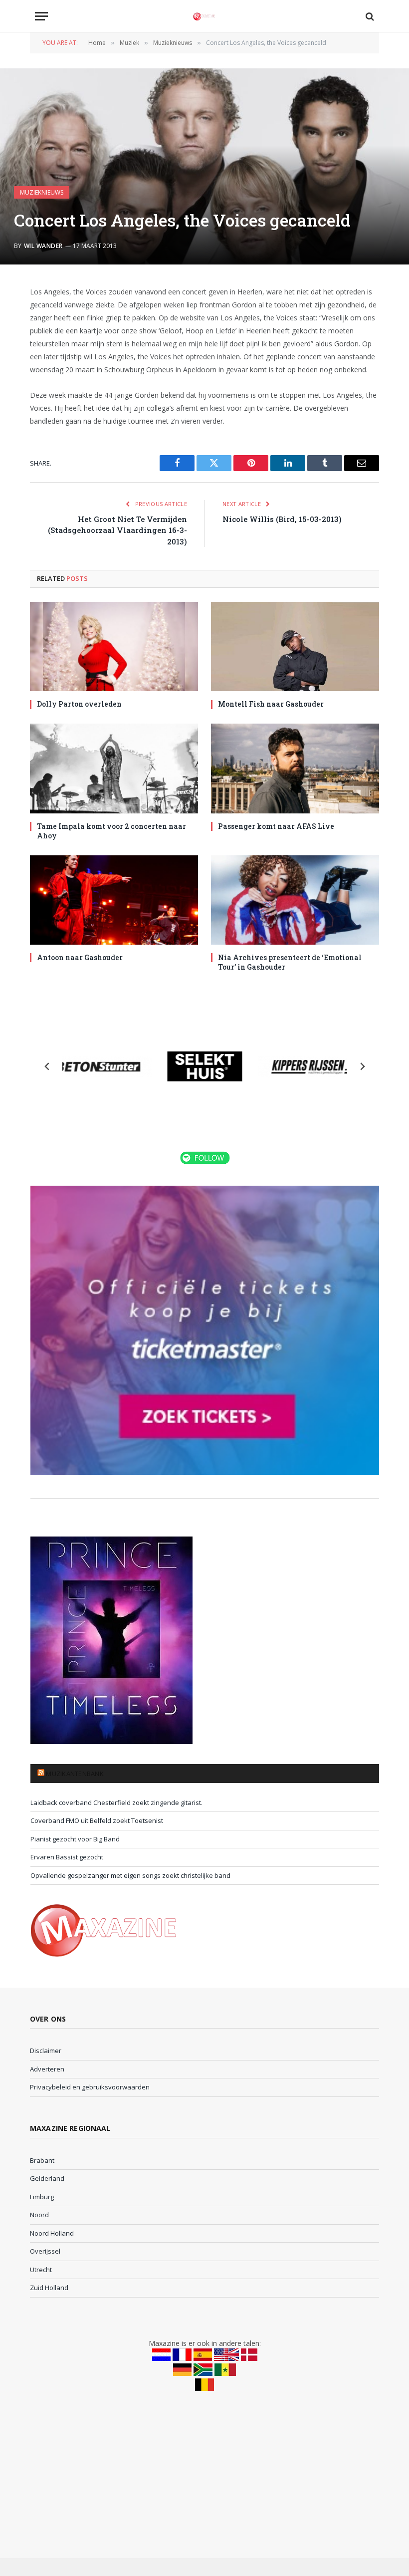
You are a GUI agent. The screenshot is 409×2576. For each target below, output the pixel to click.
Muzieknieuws (42, 192)
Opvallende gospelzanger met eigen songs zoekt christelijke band (130, 1875)
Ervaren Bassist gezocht (67, 1857)
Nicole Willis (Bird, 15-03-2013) (282, 519)
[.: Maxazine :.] (204, 16)
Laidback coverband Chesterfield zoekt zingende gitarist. (116, 1803)
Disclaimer (46, 2051)
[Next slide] (362, 1066)
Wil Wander (43, 246)
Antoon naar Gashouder (80, 957)
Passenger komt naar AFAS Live (276, 826)
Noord (39, 2215)
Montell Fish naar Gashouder (271, 704)
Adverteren (47, 2069)
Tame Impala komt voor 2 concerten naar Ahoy (111, 831)
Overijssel (45, 2251)
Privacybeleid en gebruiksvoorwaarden (90, 2087)
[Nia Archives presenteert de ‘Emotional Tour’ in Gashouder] (295, 900)
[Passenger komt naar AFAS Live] (295, 768)
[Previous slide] (47, 1066)
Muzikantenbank (75, 1774)
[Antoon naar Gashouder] (114, 900)
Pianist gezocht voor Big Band (75, 1839)
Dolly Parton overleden (79, 704)
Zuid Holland (49, 2288)
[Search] (369, 16)
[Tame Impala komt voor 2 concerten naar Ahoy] (114, 768)
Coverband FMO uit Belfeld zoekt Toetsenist (97, 1820)
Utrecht (41, 2270)
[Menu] (41, 16)
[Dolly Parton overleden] (114, 646)
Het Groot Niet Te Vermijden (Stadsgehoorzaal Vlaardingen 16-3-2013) (117, 530)
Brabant (42, 2160)
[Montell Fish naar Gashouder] (295, 646)
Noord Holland (52, 2233)
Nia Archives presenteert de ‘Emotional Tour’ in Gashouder (290, 962)
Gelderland (47, 2178)
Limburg (42, 2197)
